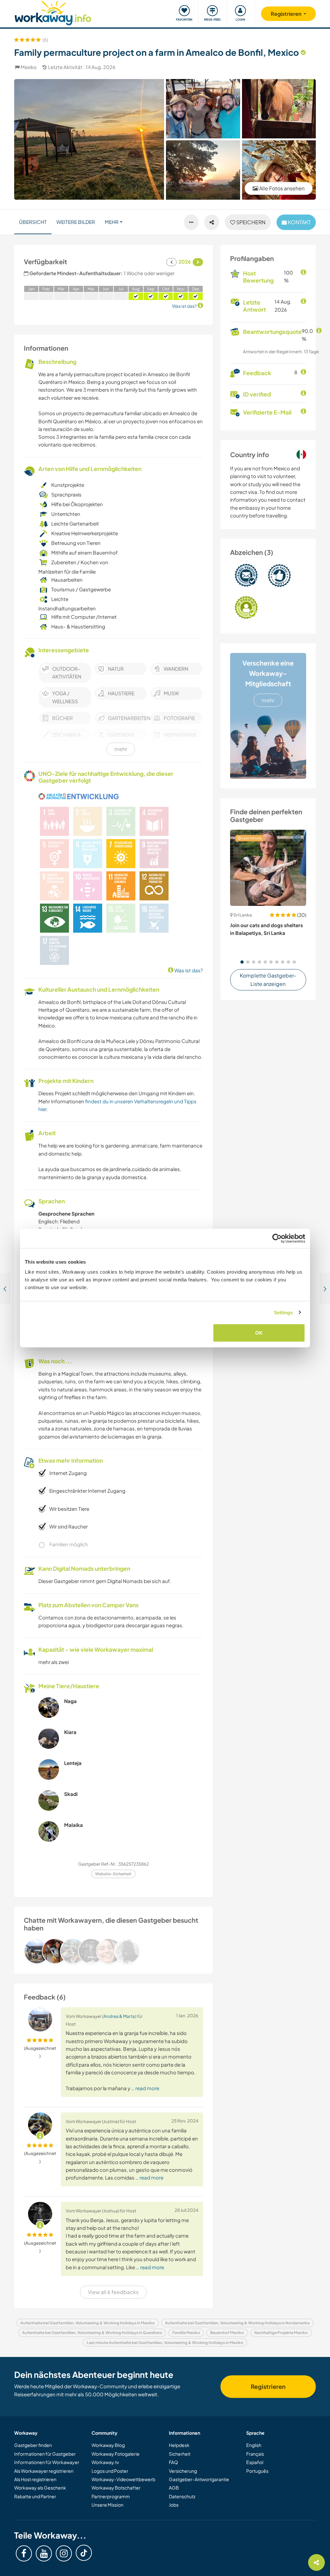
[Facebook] (24, 2553)
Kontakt (299, 222)
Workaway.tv (105, 2462)
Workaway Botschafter (116, 2488)
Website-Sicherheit (113, 1874)
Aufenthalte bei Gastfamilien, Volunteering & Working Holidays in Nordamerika (237, 2323)
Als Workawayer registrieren (44, 2471)
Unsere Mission (107, 2505)
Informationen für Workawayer (47, 2462)
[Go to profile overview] (113, 1951)
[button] (242, 962)
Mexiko (29, 67)
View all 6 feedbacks (113, 2292)
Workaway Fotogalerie (116, 2454)
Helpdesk (179, 2445)
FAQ (173, 2462)
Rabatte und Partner (35, 2496)
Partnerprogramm (111, 2496)
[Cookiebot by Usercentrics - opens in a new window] (277, 1238)
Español (255, 2462)
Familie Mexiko (186, 2333)
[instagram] (64, 2553)
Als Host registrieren (35, 2479)
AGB (174, 2488)
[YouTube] (44, 2553)
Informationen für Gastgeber (45, 2454)
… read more (145, 2088)
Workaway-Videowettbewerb (123, 2479)
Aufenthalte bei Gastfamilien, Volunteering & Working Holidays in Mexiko (87, 2323)
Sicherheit (180, 2454)
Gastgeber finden (33, 2445)
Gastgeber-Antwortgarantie (199, 2479)
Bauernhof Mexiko (227, 2333)
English (254, 2445)
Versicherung (183, 2471)
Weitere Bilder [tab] (76, 222)
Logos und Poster (110, 2471)
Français (255, 2454)
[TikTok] (84, 2553)
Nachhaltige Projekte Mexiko (281, 2333)
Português (257, 2471)
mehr (268, 700)
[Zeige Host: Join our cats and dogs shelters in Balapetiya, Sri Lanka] (268, 868)
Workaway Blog (108, 2445)
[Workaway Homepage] (53, 12)
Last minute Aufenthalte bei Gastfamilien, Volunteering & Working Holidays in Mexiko (165, 2343)
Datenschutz (182, 2496)
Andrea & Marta (119, 2016)
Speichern (250, 222)
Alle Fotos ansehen (281, 188)
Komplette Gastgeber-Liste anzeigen (268, 980)
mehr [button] (112, 222)
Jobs (174, 2505)
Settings (283, 1312)
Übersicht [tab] (33, 222)
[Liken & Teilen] (212, 222)
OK (259, 1333)
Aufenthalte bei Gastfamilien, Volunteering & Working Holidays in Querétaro (92, 2333)
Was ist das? (188, 970)
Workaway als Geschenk (40, 2488)
